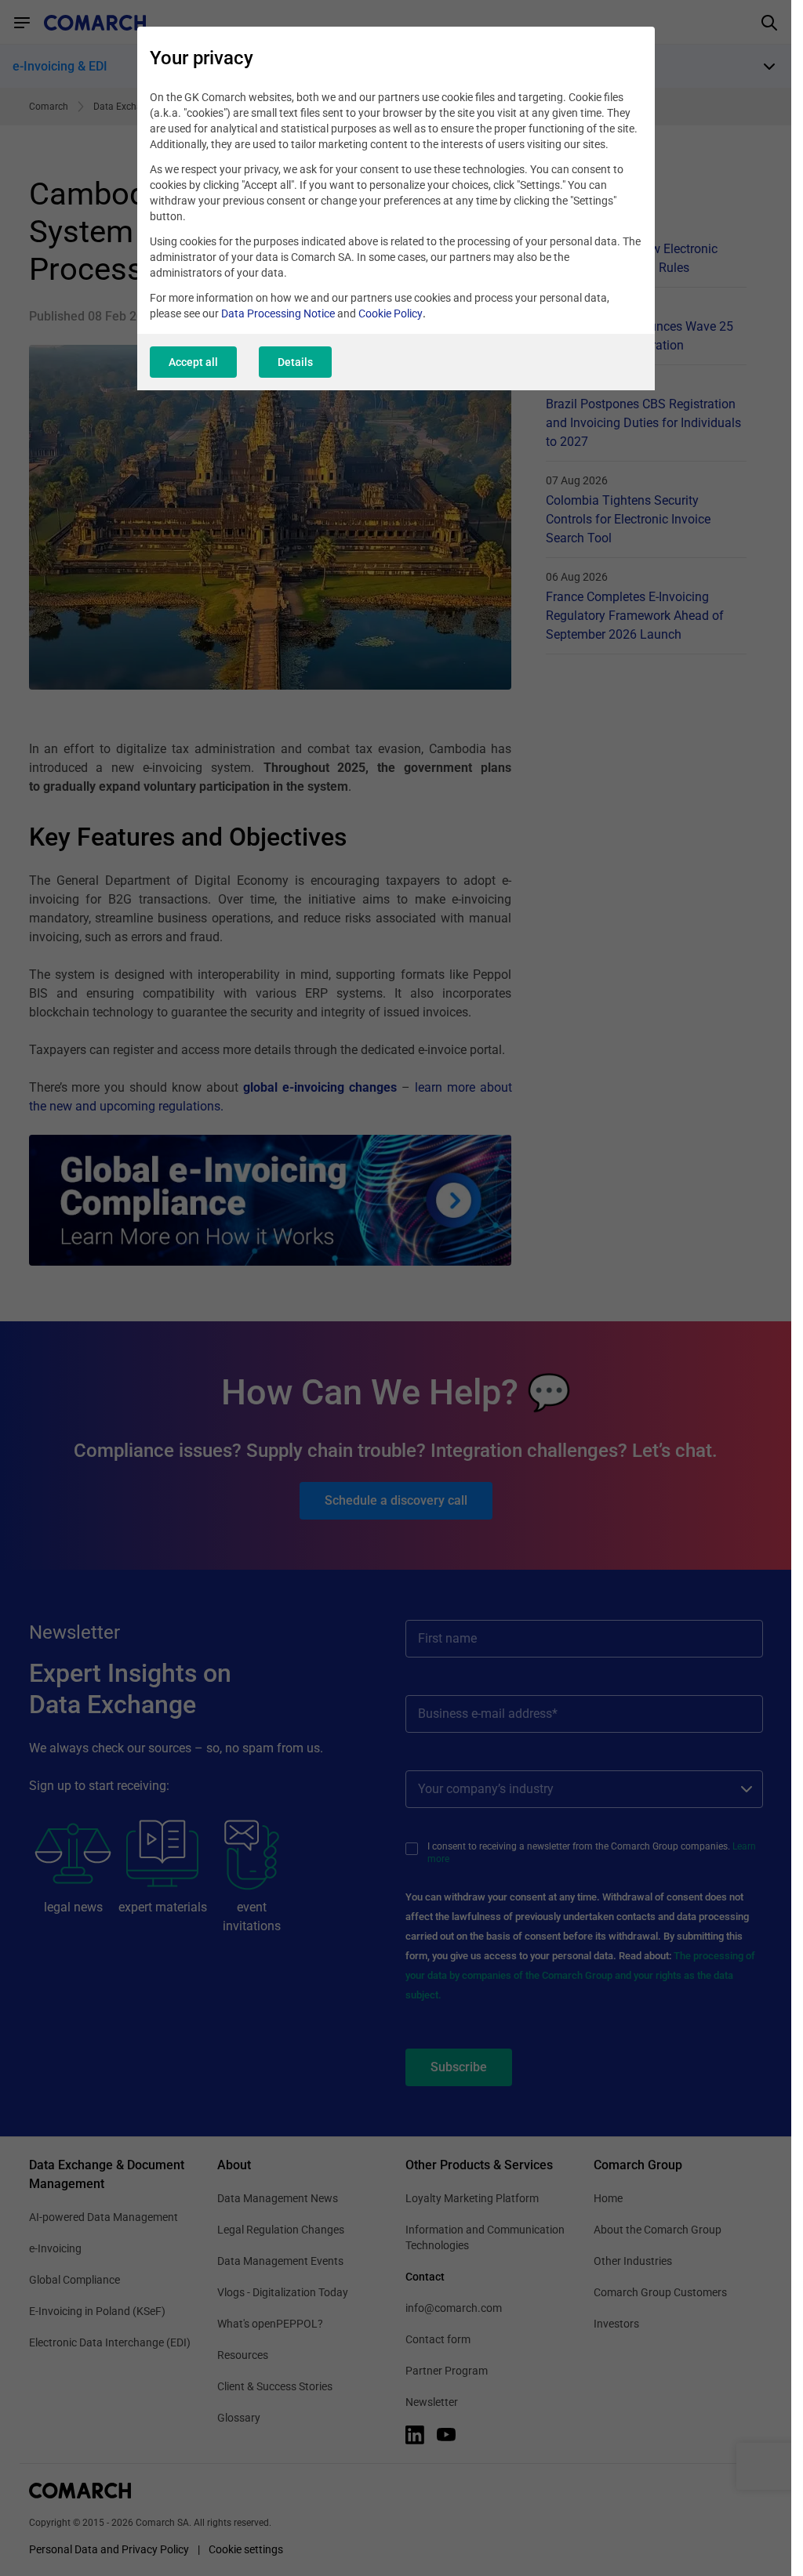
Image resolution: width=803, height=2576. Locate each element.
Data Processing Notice (278, 313)
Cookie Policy (391, 313)
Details (295, 362)
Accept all (193, 362)
